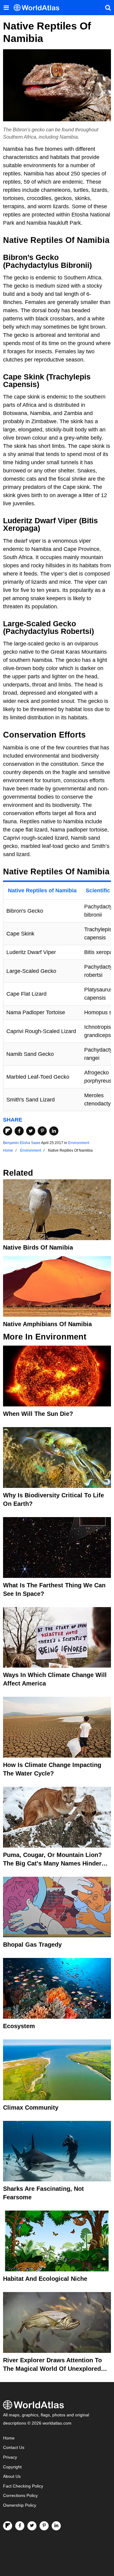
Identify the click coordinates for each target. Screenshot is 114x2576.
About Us (12, 2476)
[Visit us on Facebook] (20, 2526)
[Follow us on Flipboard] (8, 2526)
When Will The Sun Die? (38, 1414)
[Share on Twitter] (31, 1131)
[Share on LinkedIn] (54, 1131)
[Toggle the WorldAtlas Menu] (6, 8)
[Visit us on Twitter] (32, 2526)
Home (9, 2438)
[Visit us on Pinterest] (44, 2526)
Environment (79, 1143)
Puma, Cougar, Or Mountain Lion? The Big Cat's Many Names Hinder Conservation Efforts (52, 1863)
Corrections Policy (20, 2496)
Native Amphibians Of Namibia (47, 1324)
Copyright (12, 2467)
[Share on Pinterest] (42, 1131)
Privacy (10, 2457)
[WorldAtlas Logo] (39, 8)
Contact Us (14, 2448)
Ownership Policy (20, 2505)
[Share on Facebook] (19, 1131)
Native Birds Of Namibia (38, 1247)
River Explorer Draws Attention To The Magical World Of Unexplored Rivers (52, 2369)
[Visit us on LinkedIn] (56, 2526)
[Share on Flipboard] (8, 1131)
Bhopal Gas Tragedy (32, 1945)
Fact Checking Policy (23, 2486)
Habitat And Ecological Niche (45, 2279)
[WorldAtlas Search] (108, 8)
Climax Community (31, 2107)
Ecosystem (19, 2026)
